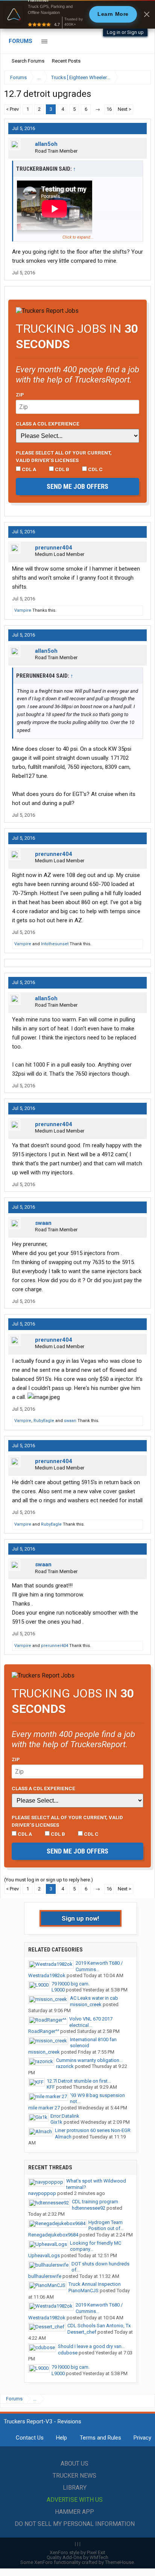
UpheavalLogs (44, 2255)
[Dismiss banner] (147, 14)
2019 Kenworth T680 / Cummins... (99, 1966)
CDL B (62, 469)
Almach (63, 2137)
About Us (74, 2464)
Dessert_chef (82, 2332)
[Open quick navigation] (140, 77)
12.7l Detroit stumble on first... (79, 2081)
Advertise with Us (75, 2500)
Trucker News (74, 2476)
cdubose (68, 2353)
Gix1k (56, 2122)
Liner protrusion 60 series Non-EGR (93, 2130)
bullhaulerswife (45, 2276)
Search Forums (28, 61)
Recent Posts (66, 61)
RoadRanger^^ (44, 2031)
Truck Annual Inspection (95, 2284)
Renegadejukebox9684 (53, 2235)
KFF (51, 2087)
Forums (21, 41)
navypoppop (42, 2193)
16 (109, 109)
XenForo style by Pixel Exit (77, 2552)
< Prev (12, 109)
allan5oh (46, 144)
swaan (43, 1223)
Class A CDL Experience (48, 424)
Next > (125, 109)
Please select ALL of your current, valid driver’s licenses (64, 456)
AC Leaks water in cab (94, 1998)
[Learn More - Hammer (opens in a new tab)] (77, 14)
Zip (20, 395)
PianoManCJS (84, 2291)
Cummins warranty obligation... (89, 2060)
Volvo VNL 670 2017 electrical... (91, 2022)
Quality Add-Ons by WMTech (77, 2557)
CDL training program (95, 2202)
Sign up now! (81, 1918)
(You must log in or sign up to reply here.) (49, 1880)
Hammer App (74, 2512)
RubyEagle (44, 1421)
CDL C (95, 469)
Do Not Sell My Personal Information (75, 2524)
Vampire (23, 610)
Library (75, 2488)
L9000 (58, 1990)
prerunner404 (54, 548)
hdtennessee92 (89, 2208)
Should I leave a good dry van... (91, 2346)
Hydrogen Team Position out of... (106, 2225)
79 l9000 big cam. (71, 1984)
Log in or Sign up (125, 32)
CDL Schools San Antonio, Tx (99, 2326)
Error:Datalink (65, 2116)
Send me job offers (77, 486)
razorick (65, 2066)
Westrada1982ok (47, 1975)
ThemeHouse (119, 2562)
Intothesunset (55, 944)
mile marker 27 (44, 2108)
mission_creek (86, 2004)
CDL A (28, 469)
